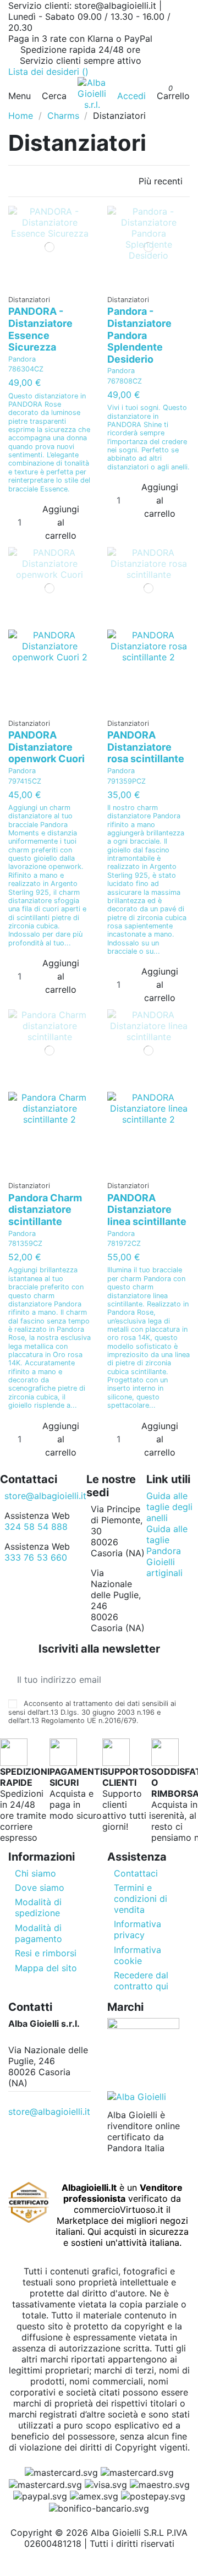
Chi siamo (35, 1873)
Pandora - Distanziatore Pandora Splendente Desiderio (139, 335)
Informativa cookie (137, 1955)
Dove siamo (40, 1888)
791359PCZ (127, 781)
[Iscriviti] (181, 1680)
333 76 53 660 (36, 1557)
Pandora (22, 359)
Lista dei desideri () (48, 72)
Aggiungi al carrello (61, 522)
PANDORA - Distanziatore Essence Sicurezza (40, 329)
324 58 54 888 (36, 1527)
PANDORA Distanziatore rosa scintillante (146, 747)
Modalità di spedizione (38, 1907)
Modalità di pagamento (38, 1933)
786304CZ (26, 369)
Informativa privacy (137, 1929)
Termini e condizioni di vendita (141, 1899)
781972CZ (124, 1243)
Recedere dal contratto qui (141, 1981)
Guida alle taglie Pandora (167, 1540)
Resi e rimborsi (46, 1953)
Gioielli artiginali (164, 1567)
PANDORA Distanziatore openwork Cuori (46, 747)
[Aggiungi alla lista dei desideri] (46, 284)
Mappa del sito (46, 1968)
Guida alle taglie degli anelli (169, 1507)
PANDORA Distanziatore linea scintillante (147, 1210)
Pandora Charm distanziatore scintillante (45, 1210)
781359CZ (25, 1243)
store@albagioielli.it (45, 1496)
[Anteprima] (53, 284)
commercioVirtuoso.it (119, 2209)
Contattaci (136, 1873)
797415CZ (25, 781)
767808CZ (125, 381)
